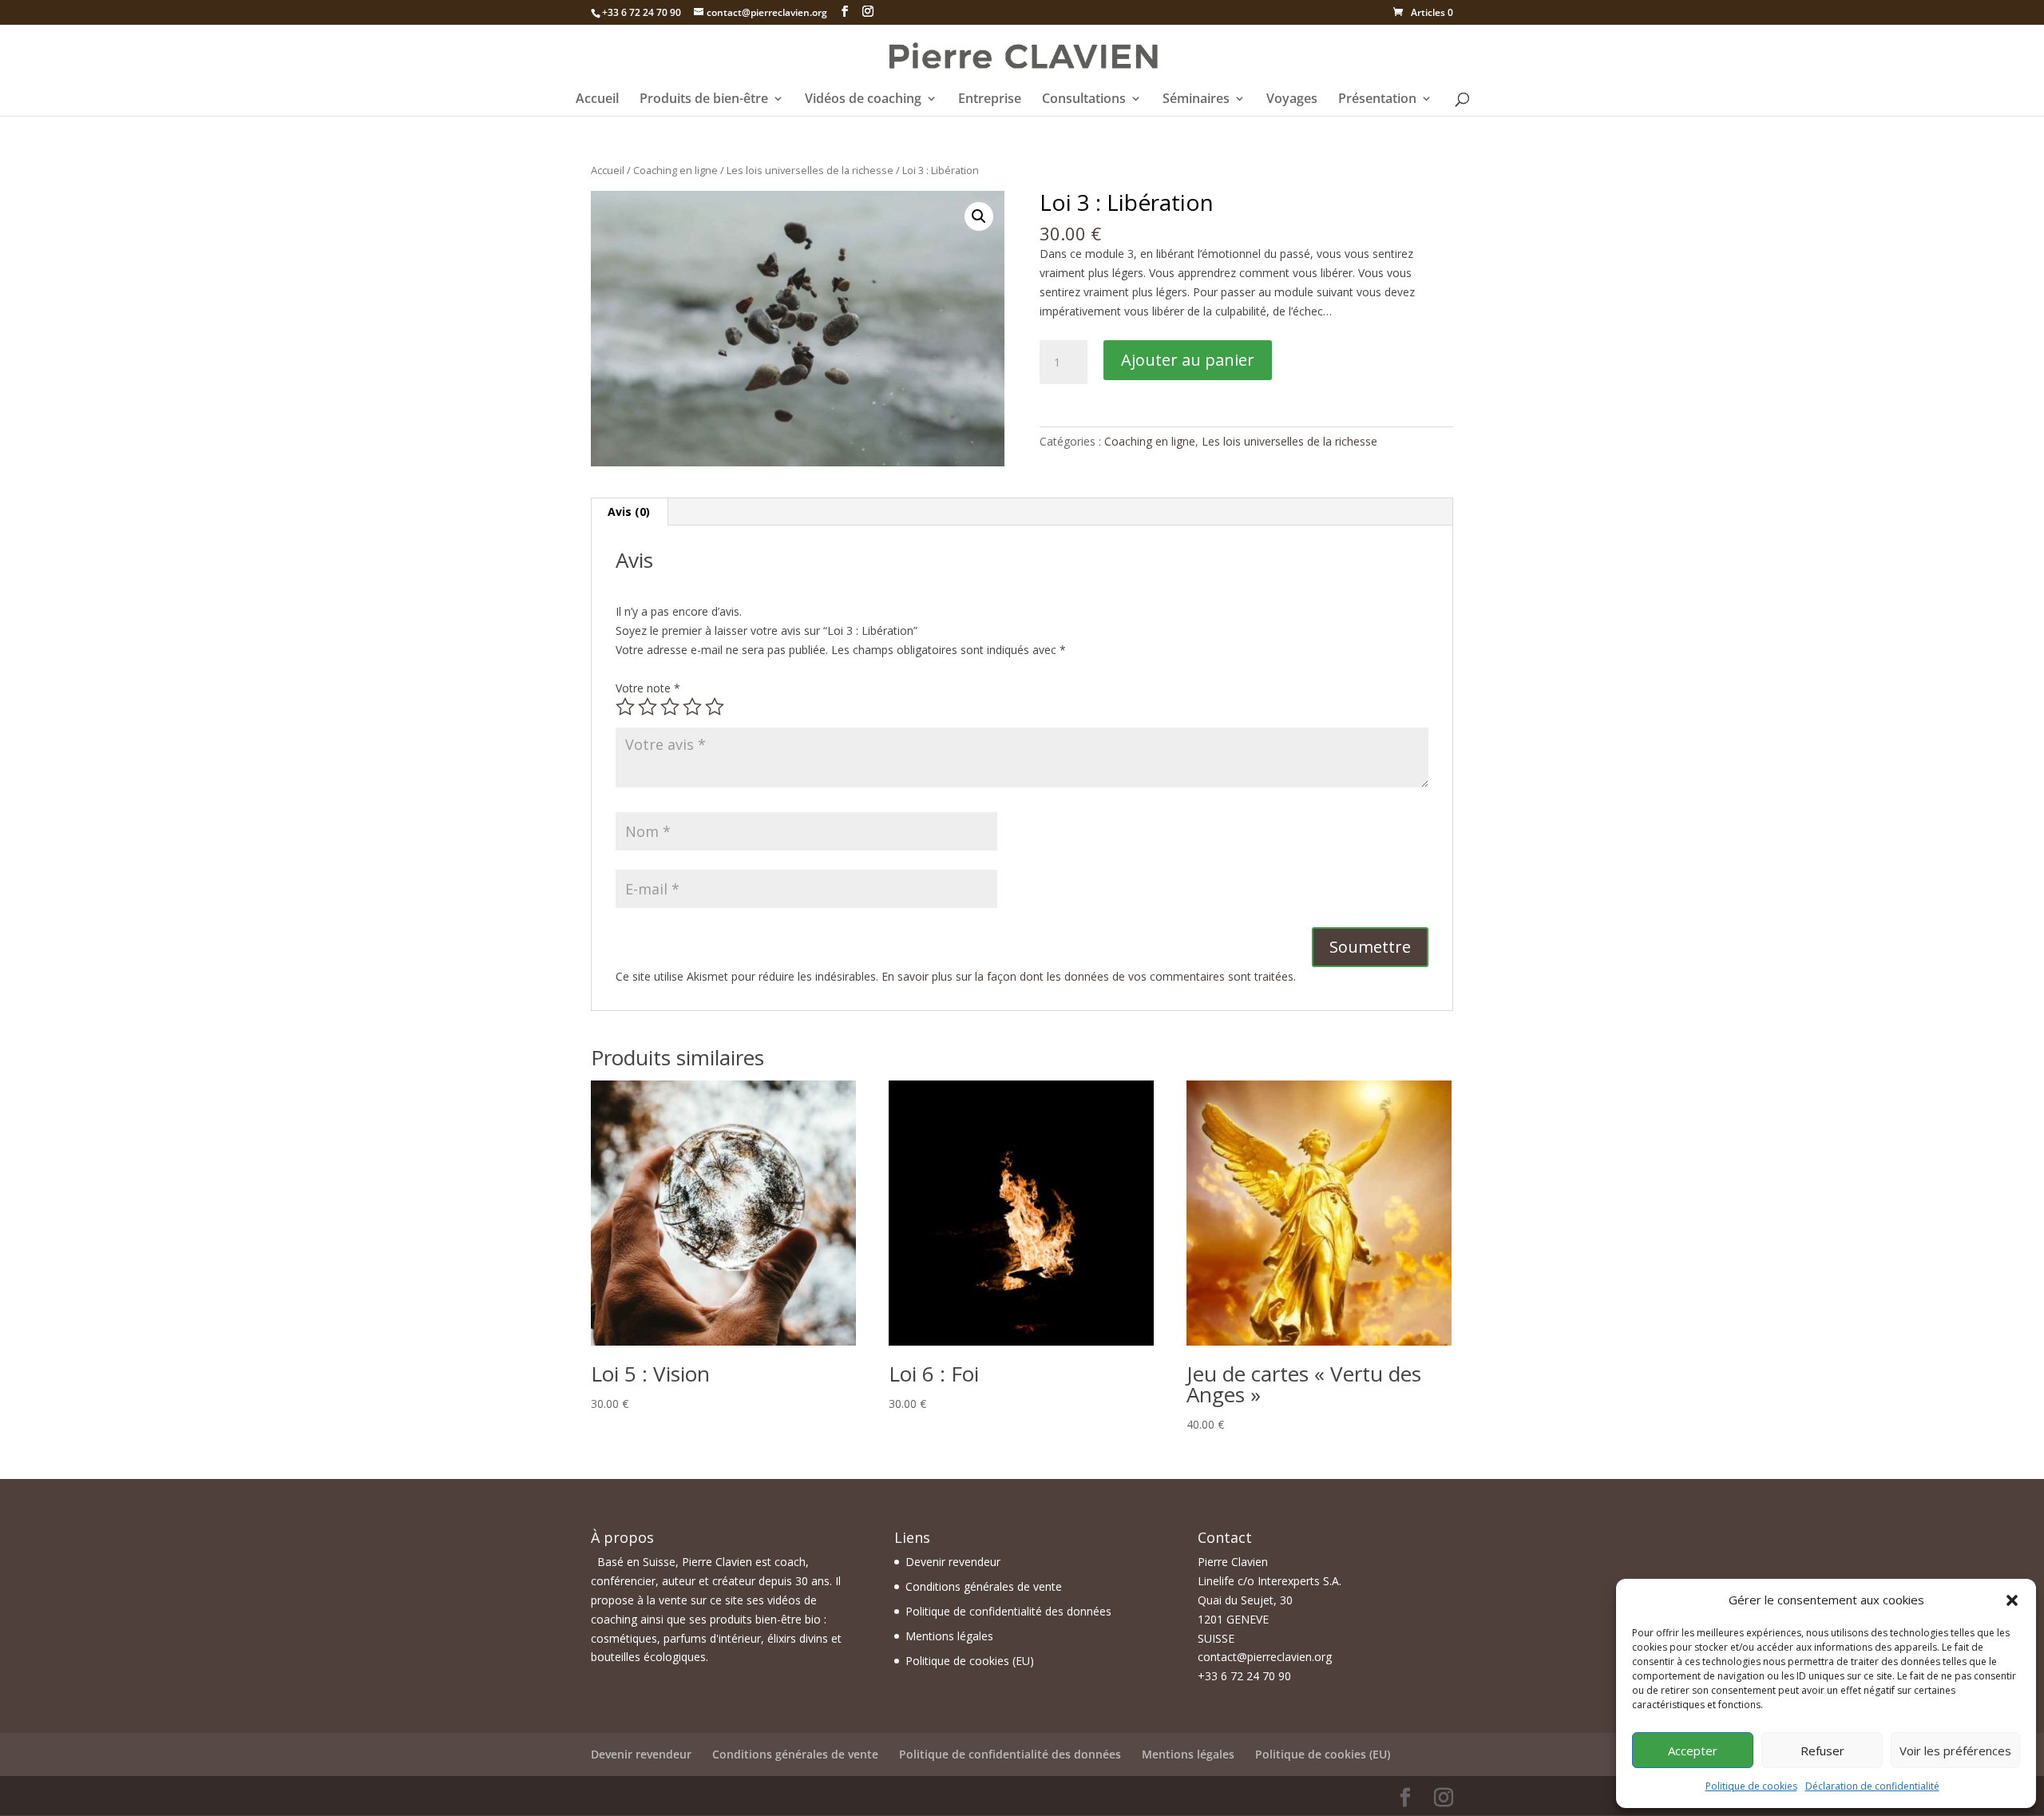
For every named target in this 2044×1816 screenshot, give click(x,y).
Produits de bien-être (704, 100)
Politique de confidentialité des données (1008, 1611)
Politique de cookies (1751, 1786)
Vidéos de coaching (863, 100)
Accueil (597, 100)
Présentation (1377, 100)
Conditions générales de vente (984, 1586)
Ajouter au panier (1188, 360)
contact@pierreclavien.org (1265, 1657)
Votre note (648, 688)
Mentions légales (949, 1636)
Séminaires (1196, 100)
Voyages (1292, 100)
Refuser (1822, 1751)
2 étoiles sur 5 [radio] (648, 707)
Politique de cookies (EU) (970, 1661)
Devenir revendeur (953, 1562)
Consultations (1084, 100)
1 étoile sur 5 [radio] (625, 707)
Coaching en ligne (675, 170)
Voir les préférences (1955, 1751)
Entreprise (990, 100)
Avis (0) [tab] (629, 511)
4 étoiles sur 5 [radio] (692, 707)
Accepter (1693, 1751)
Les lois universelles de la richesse (810, 170)
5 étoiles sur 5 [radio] (715, 707)
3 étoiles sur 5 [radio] (670, 707)
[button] (2012, 1600)
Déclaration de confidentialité (1872, 1786)
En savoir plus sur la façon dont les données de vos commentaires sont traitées (1087, 976)
